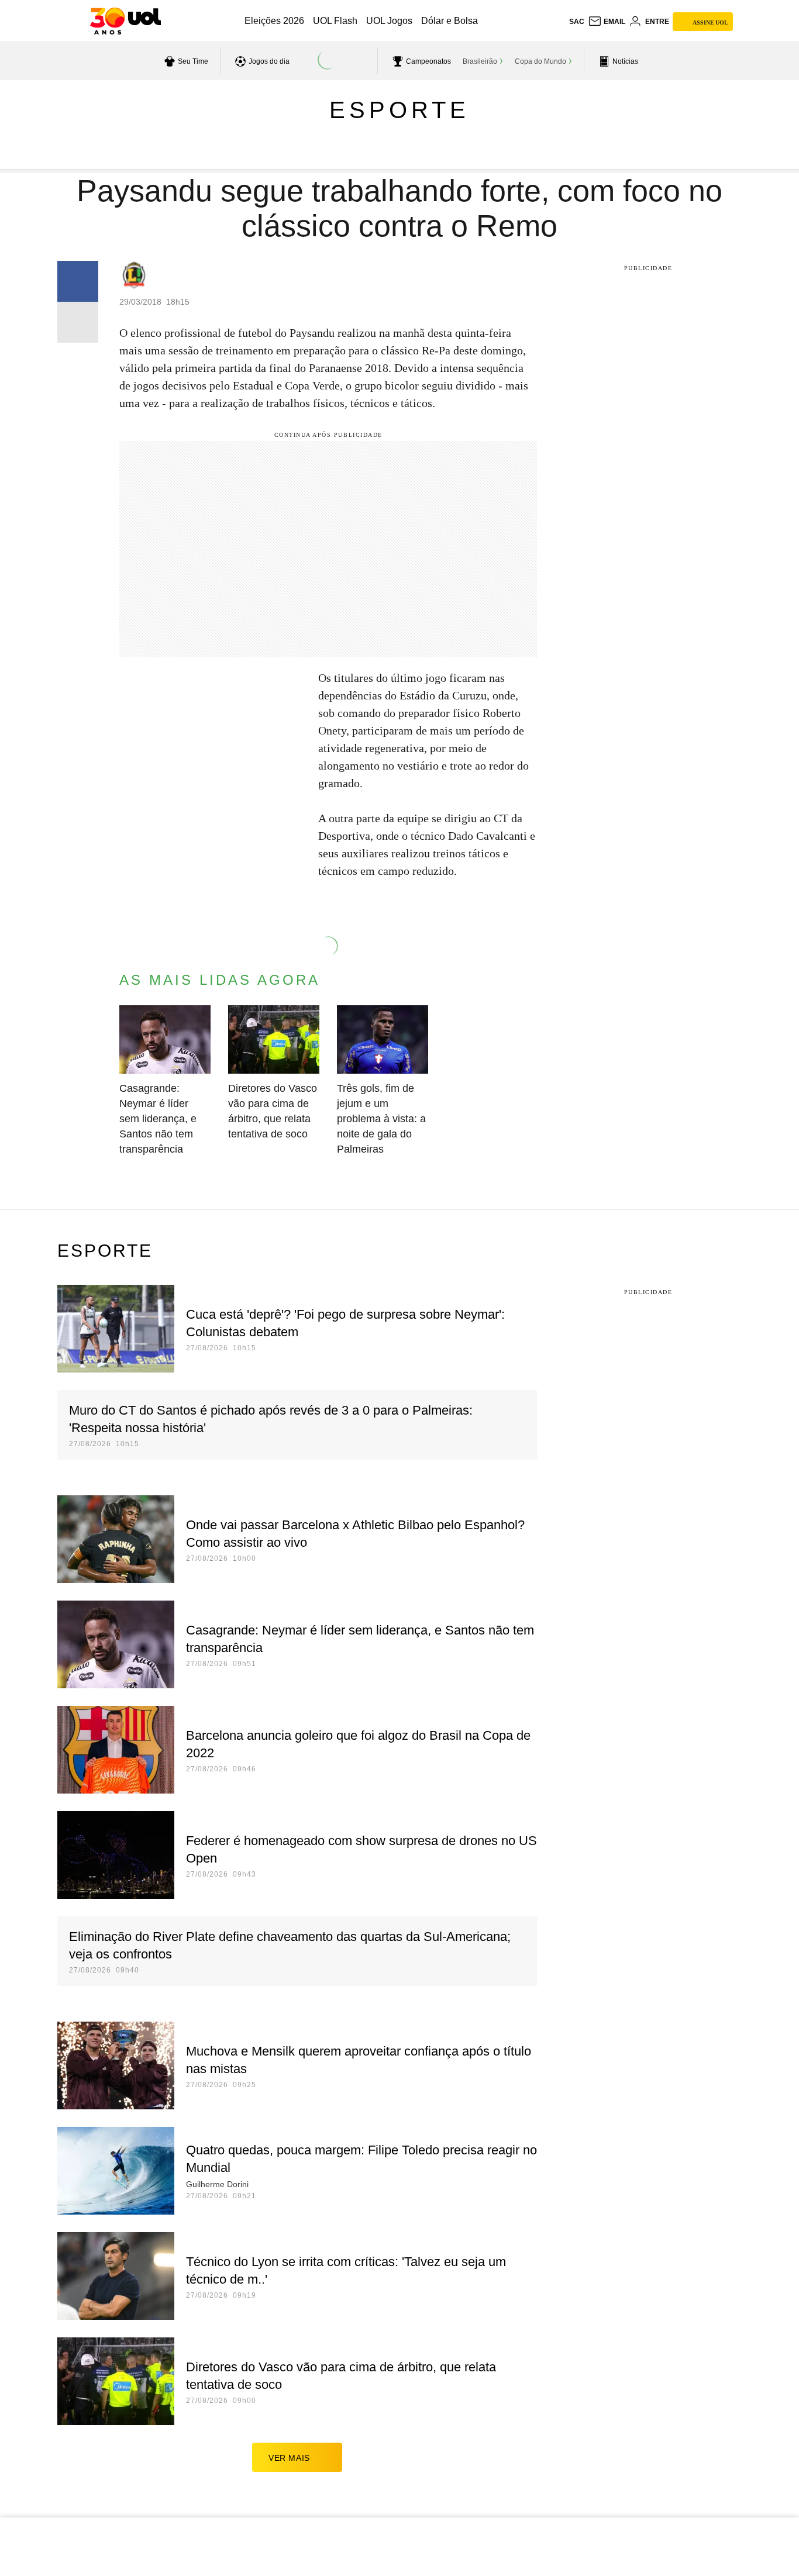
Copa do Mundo (540, 61)
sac (577, 22)
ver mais (289, 2458)
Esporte (399, 110)
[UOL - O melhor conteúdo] (125, 21)
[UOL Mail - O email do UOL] (607, 22)
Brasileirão (480, 61)
